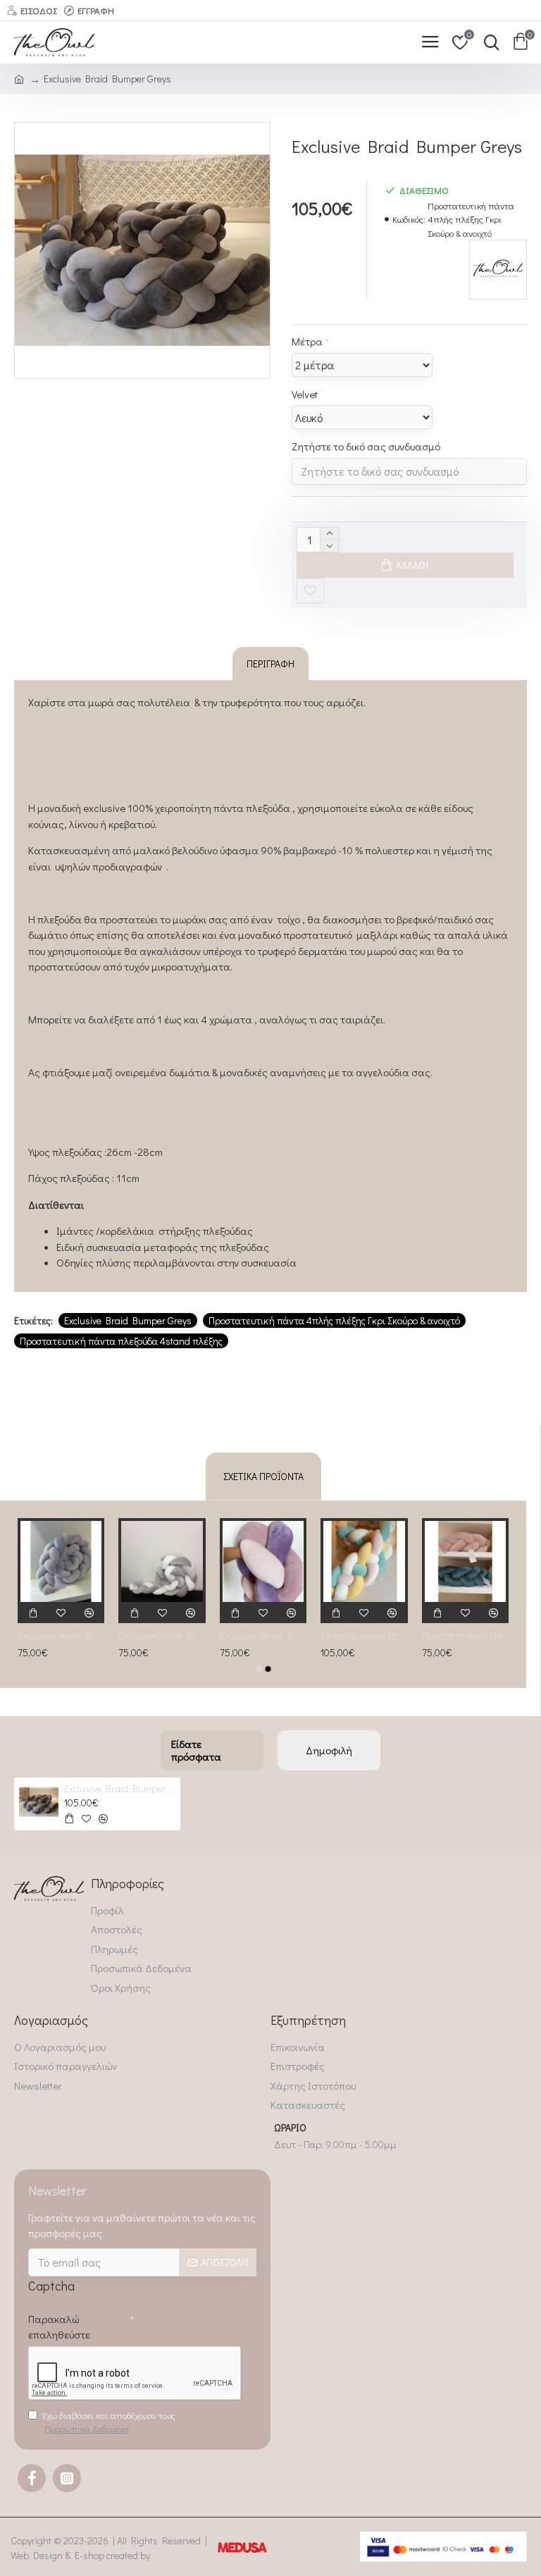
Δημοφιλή (329, 1750)
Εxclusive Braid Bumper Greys (128, 1320)
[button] (259, 1669)
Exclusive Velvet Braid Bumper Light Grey (61, 1636)
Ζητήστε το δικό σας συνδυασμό (366, 446)
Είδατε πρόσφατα (196, 1750)
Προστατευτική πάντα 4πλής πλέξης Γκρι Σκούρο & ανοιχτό (334, 1320)
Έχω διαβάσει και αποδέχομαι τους (109, 2422)
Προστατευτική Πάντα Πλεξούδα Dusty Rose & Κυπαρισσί (465, 1636)
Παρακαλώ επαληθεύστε (59, 2327)
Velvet (305, 394)
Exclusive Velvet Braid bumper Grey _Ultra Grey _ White (162, 1636)
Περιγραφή (270, 664)
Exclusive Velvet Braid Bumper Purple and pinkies (263, 1636)
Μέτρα (307, 341)
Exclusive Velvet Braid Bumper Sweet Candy (364, 1636)
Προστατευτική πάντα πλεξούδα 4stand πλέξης (121, 1341)
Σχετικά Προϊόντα (263, 1476)
